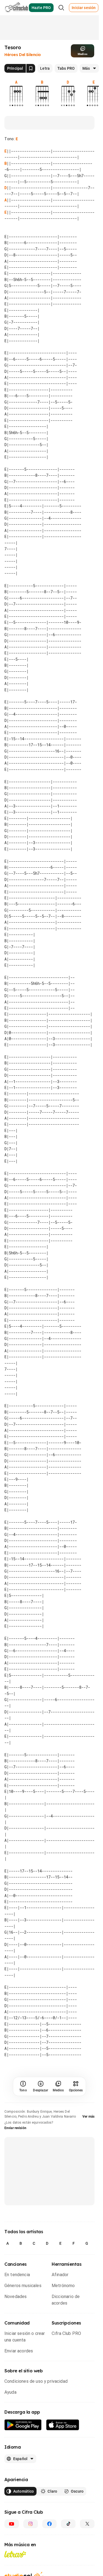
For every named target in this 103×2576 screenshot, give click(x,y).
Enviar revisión (15, 2128)
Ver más (88, 2117)
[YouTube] (12, 2524)
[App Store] (63, 2425)
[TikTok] (68, 2524)
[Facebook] (50, 2524)
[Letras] (15, 2554)
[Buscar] (61, 8)
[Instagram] (31, 2524)
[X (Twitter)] (87, 2524)
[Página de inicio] (17, 8)
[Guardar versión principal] (31, 68)
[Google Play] (23, 2425)
